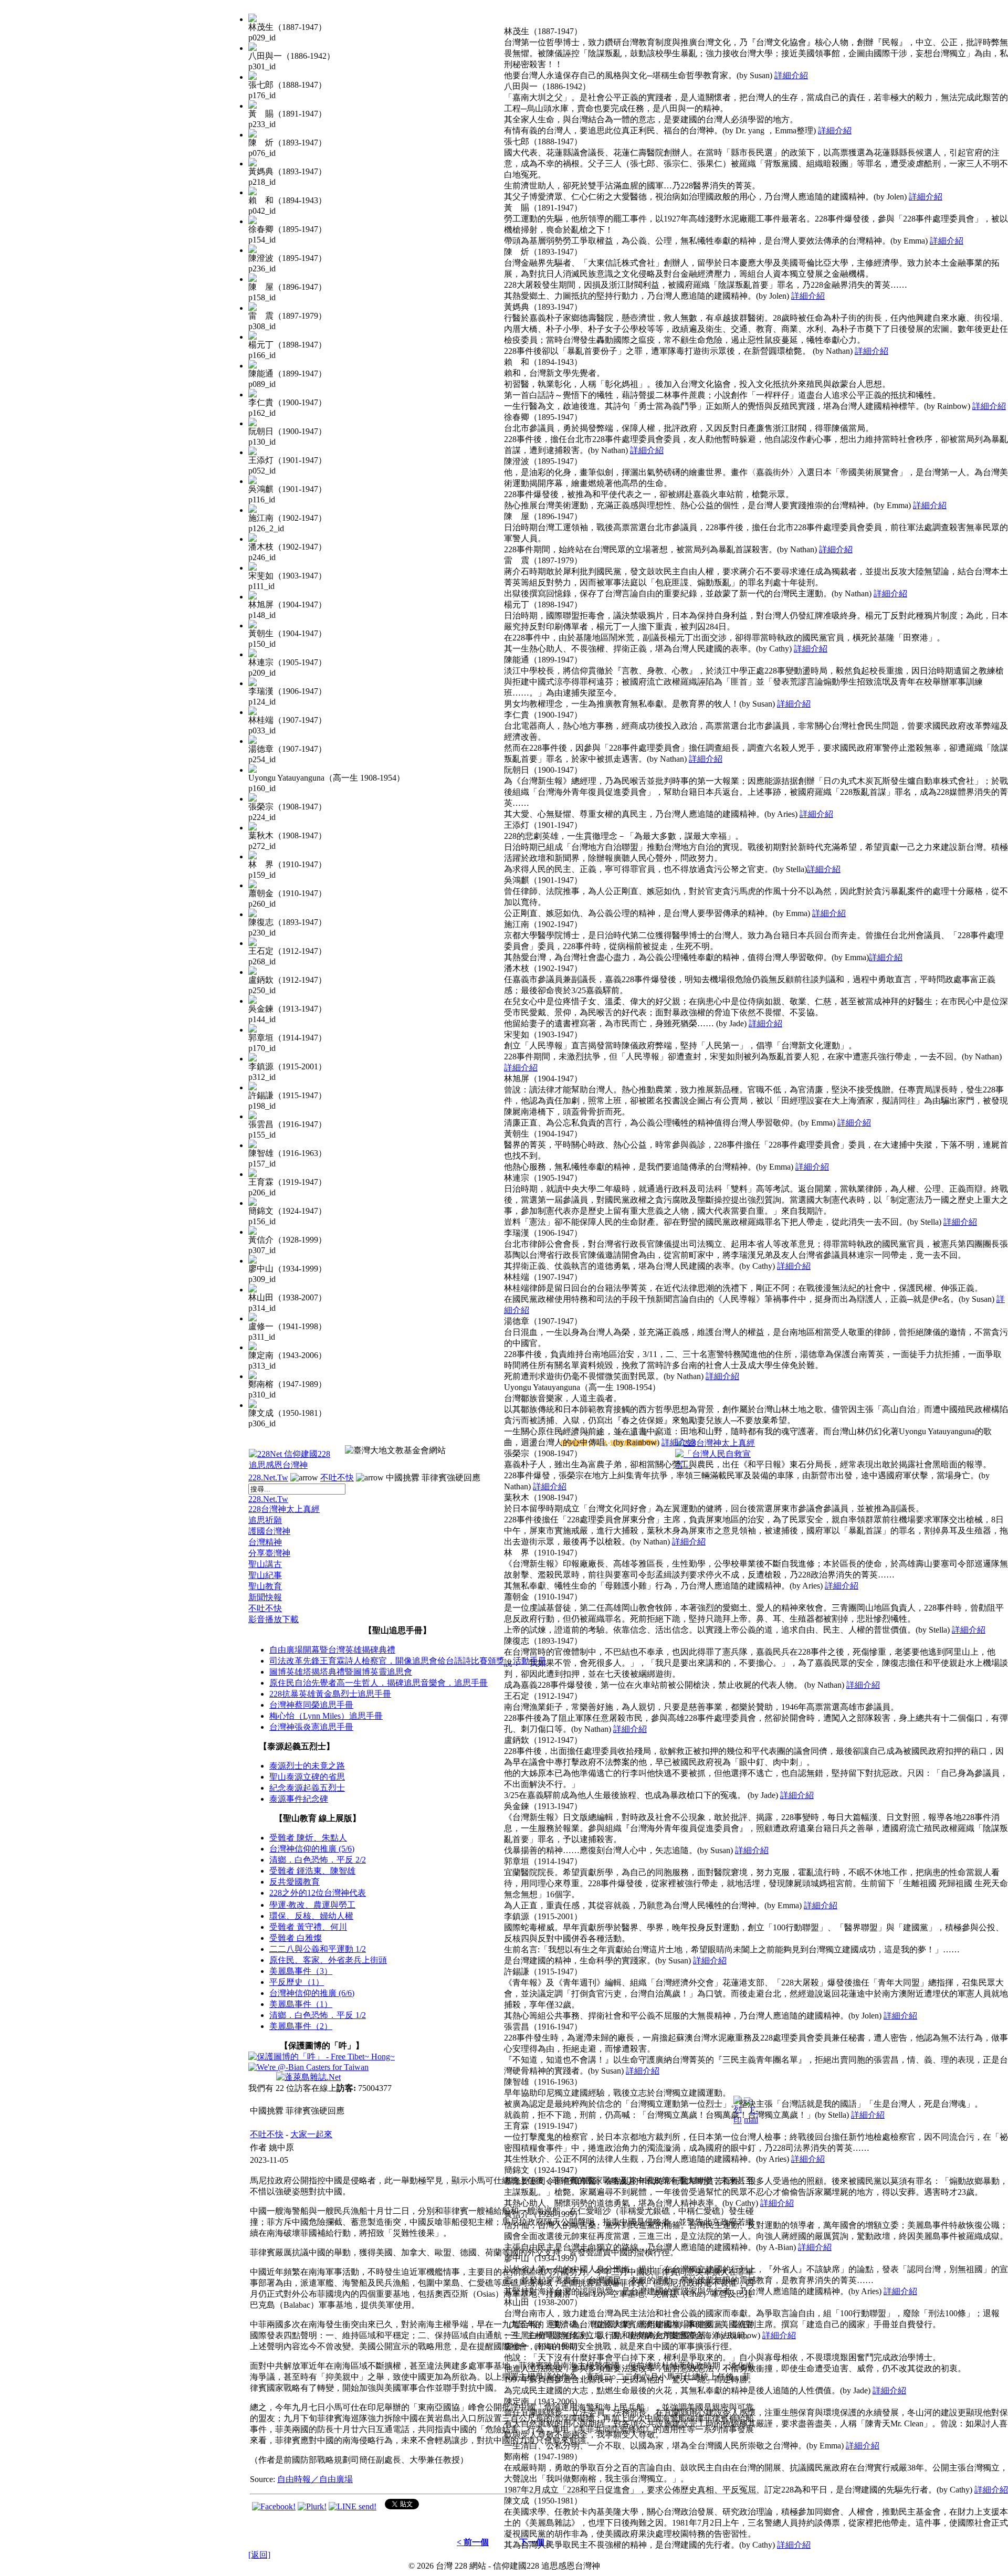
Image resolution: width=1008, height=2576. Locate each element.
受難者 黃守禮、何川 (308, 1927)
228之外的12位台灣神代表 (318, 1893)
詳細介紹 (791, 75)
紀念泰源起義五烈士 (307, 1788)
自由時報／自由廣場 (315, 2479)
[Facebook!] (274, 2506)
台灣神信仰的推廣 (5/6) (312, 1849)
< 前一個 (473, 2542)
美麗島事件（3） (301, 1971)
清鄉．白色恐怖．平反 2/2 (318, 1860)
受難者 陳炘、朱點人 (308, 1838)
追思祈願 (265, 1520)
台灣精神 (265, 1542)
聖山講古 (265, 1564)
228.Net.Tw (268, 1478)
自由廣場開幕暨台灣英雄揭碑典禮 (332, 1650)
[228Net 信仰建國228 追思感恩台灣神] (291, 1465)
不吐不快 (337, 1478)
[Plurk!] (312, 2506)
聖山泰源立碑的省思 (307, 1777)
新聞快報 (265, 1597)
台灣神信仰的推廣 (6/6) (312, 1993)
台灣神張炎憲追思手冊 (311, 1727)
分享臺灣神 (269, 1553)
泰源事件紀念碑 (299, 1799)
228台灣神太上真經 (284, 1509)
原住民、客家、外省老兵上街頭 (328, 1960)
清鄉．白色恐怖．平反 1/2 (318, 2015)
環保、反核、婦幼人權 (311, 1916)
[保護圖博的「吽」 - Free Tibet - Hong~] (322, 2057)
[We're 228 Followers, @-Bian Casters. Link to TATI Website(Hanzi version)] (308, 2067)
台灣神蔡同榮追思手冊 (311, 1705)
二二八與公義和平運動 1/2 (318, 1949)
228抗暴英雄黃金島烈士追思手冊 (330, 1694)
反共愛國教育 (295, 1882)
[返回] (259, 2555)
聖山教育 (265, 1586)
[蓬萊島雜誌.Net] (308, 2077)
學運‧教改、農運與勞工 (312, 1905)
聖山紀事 (265, 1575)
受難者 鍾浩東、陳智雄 (312, 1871)
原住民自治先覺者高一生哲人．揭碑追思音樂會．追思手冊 (379, 1683)
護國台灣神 (269, 1531)
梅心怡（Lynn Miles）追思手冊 (326, 1716)
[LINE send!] (353, 2506)
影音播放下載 (274, 1619)
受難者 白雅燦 (296, 1938)
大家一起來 (311, 2134)
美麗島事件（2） (301, 2026)
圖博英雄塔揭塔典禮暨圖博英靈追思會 (341, 1672)
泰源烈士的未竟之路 (307, 1766)
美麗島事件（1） (301, 2004)
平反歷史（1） (297, 1982)
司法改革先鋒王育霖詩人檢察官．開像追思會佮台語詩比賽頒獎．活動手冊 (408, 1661)
